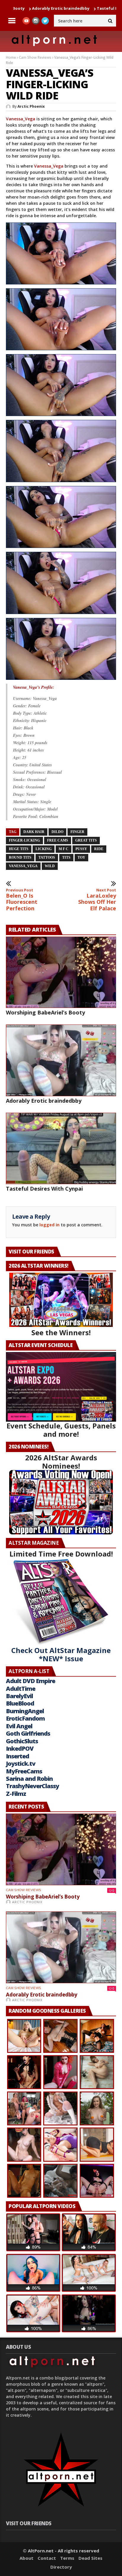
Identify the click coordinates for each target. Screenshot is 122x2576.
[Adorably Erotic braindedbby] (61, 1060)
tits (66, 857)
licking (44, 849)
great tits (86, 840)
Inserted (17, 1756)
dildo (57, 832)
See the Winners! (61, 1332)
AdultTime (21, 1689)
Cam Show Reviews (35, 57)
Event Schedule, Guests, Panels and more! (61, 1430)
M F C (64, 849)
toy (81, 857)
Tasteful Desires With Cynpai (76, 8)
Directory (61, 2567)
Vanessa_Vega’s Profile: (34, 687)
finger (77, 832)
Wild (50, 866)
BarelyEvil (19, 1696)
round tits (20, 857)
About (27, 2558)
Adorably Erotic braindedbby (44, 1101)
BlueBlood (20, 1703)
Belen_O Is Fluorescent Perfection (22, 900)
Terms (67, 2558)
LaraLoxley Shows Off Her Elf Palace (97, 900)
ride (99, 849)
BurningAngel (25, 1711)
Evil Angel (19, 1726)
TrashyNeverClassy (32, 1786)
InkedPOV (20, 1748)
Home (11, 57)
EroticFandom (25, 1718)
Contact (47, 2558)
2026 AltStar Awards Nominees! (61, 1462)
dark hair (34, 832)
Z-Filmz (16, 1794)
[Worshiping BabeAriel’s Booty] (61, 972)
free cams (58, 840)
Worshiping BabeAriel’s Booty (45, 1012)
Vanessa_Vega (21, 119)
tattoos (47, 857)
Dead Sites (90, 2558)
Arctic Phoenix (31, 106)
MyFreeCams (24, 1771)
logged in (49, 1225)
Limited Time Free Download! (61, 1554)
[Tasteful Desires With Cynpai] (61, 1149)
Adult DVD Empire (30, 1681)
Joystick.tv (21, 1764)
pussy (81, 849)
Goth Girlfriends (28, 1733)
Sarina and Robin (29, 1779)
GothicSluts (22, 1741)
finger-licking (24, 840)
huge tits (19, 849)
